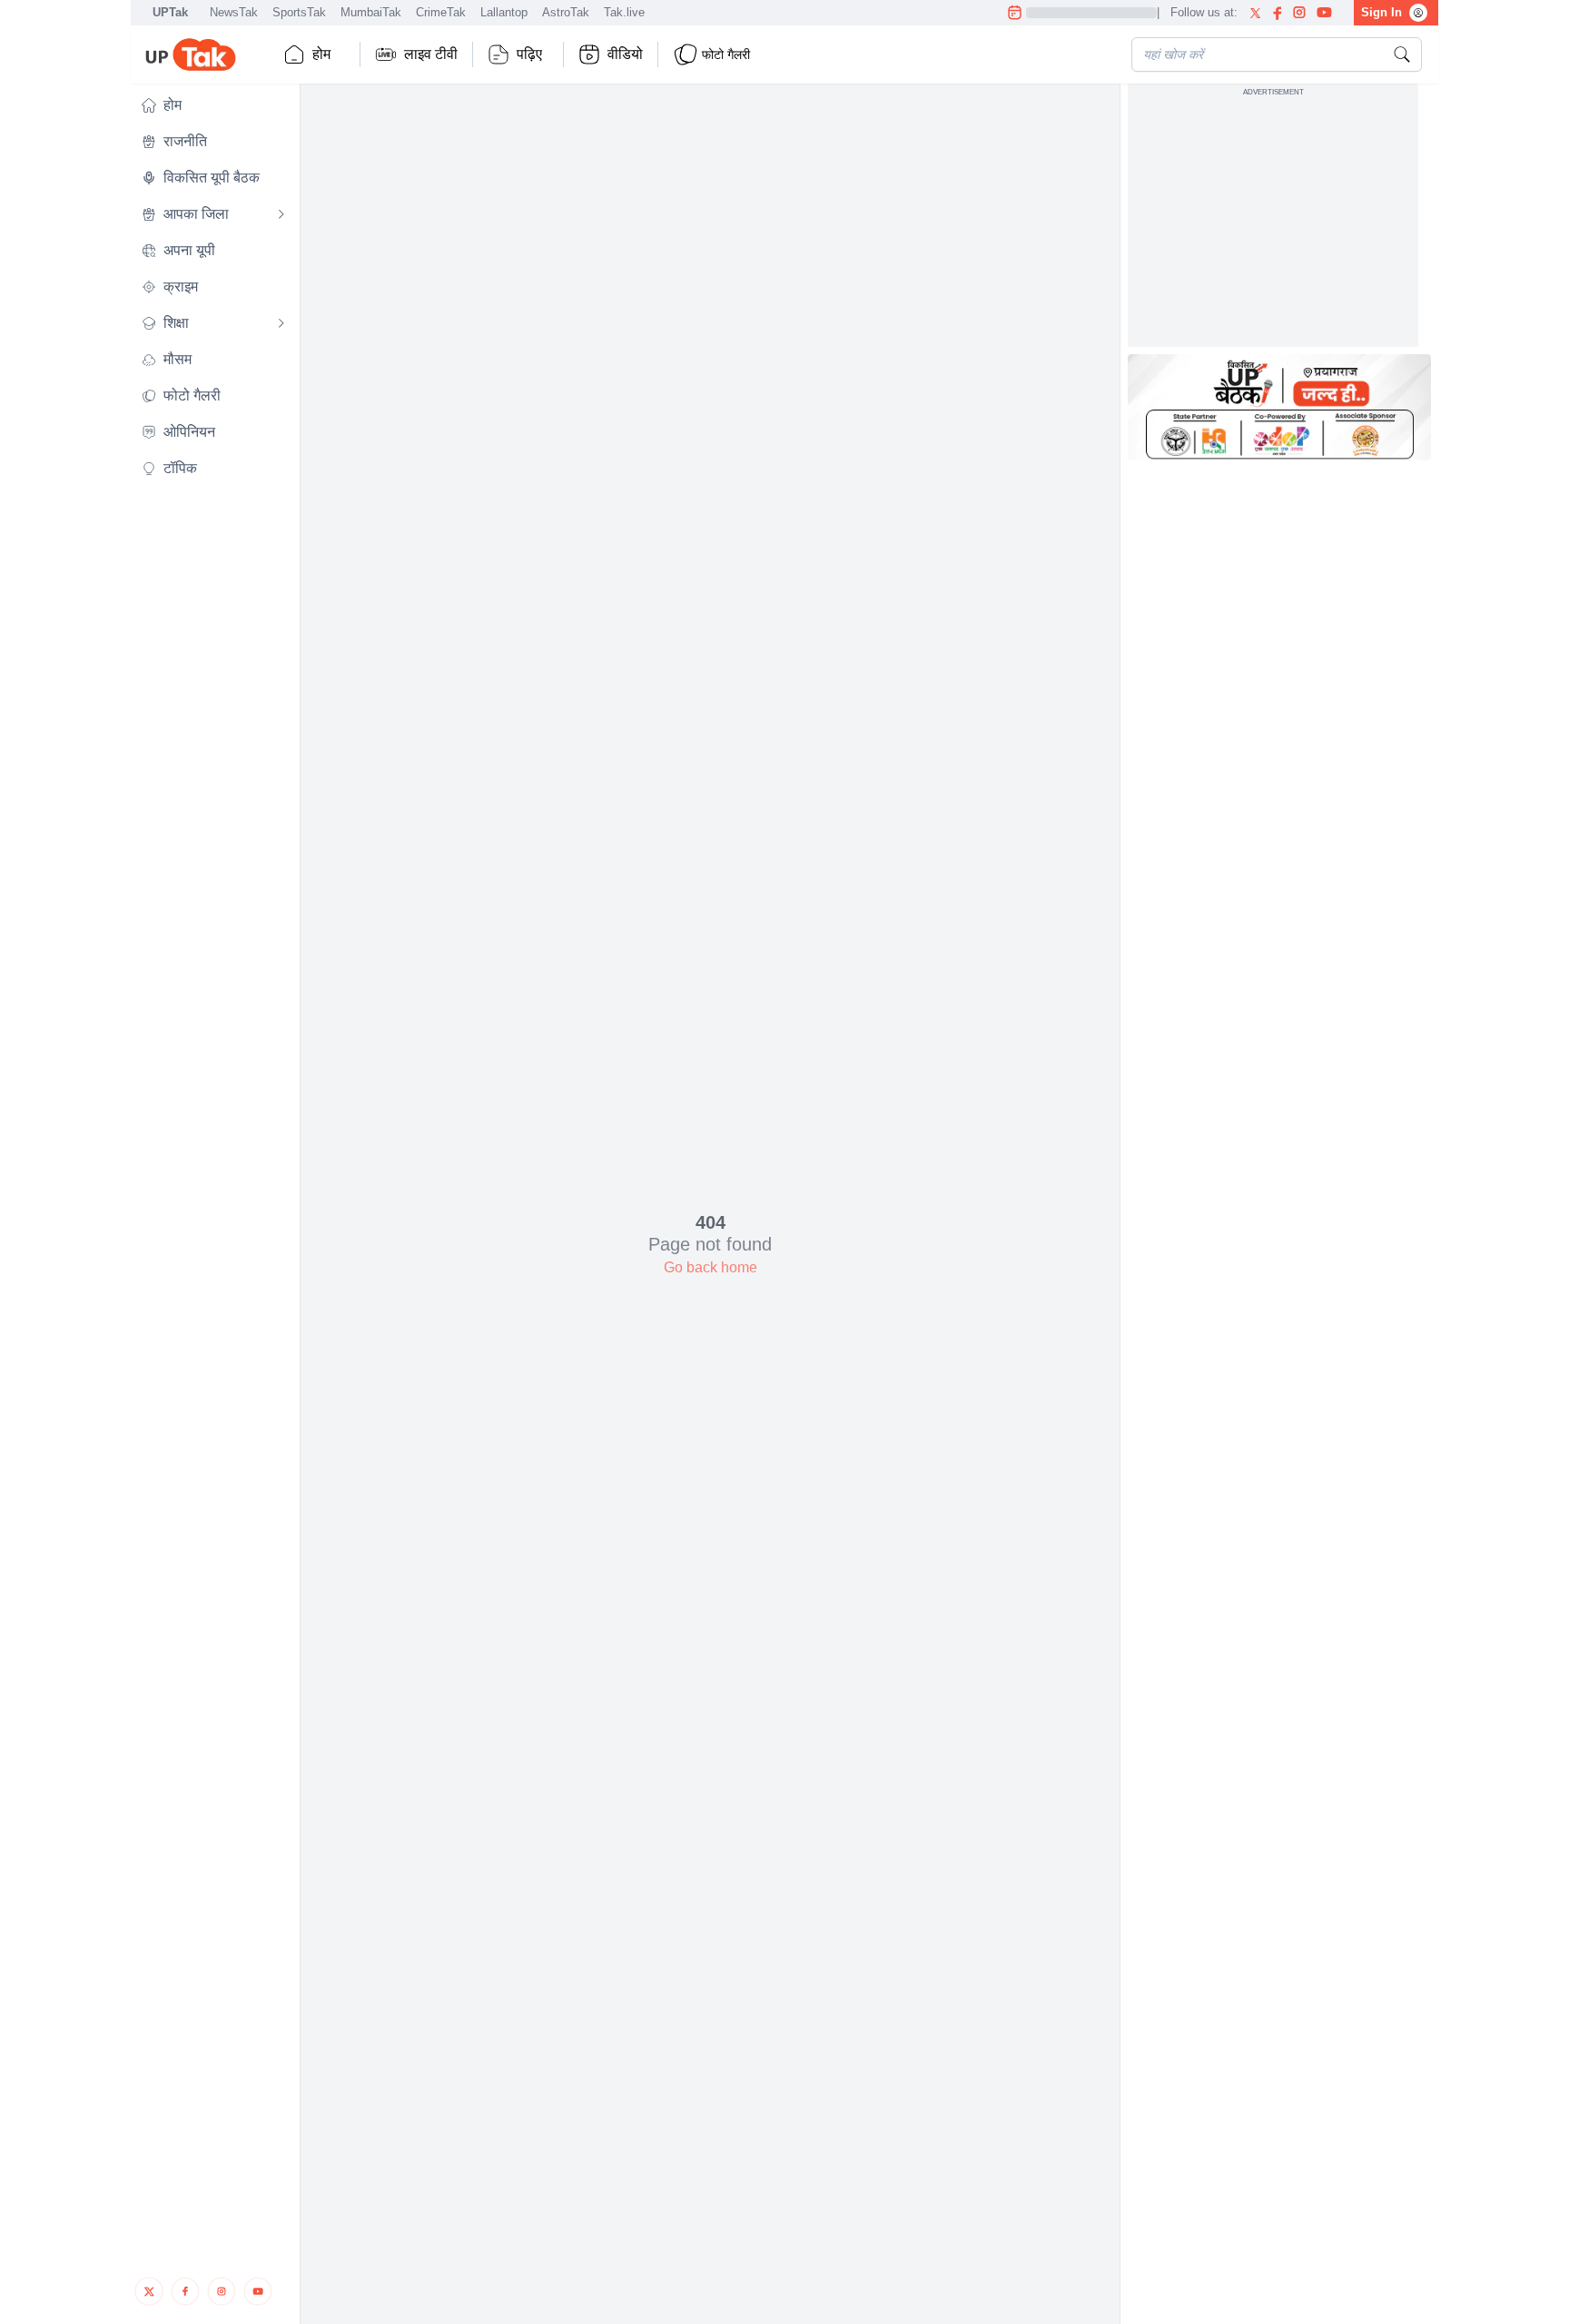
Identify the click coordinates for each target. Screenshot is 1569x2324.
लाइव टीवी (431, 54)
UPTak (170, 12)
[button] (213, 105)
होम (321, 54)
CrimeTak (441, 12)
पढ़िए (529, 54)
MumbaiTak (371, 12)
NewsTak (234, 12)
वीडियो (625, 54)
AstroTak (566, 12)
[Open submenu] (281, 214)
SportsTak (299, 12)
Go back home (710, 1267)
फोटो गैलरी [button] (726, 54)
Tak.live (624, 12)
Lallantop (504, 12)
